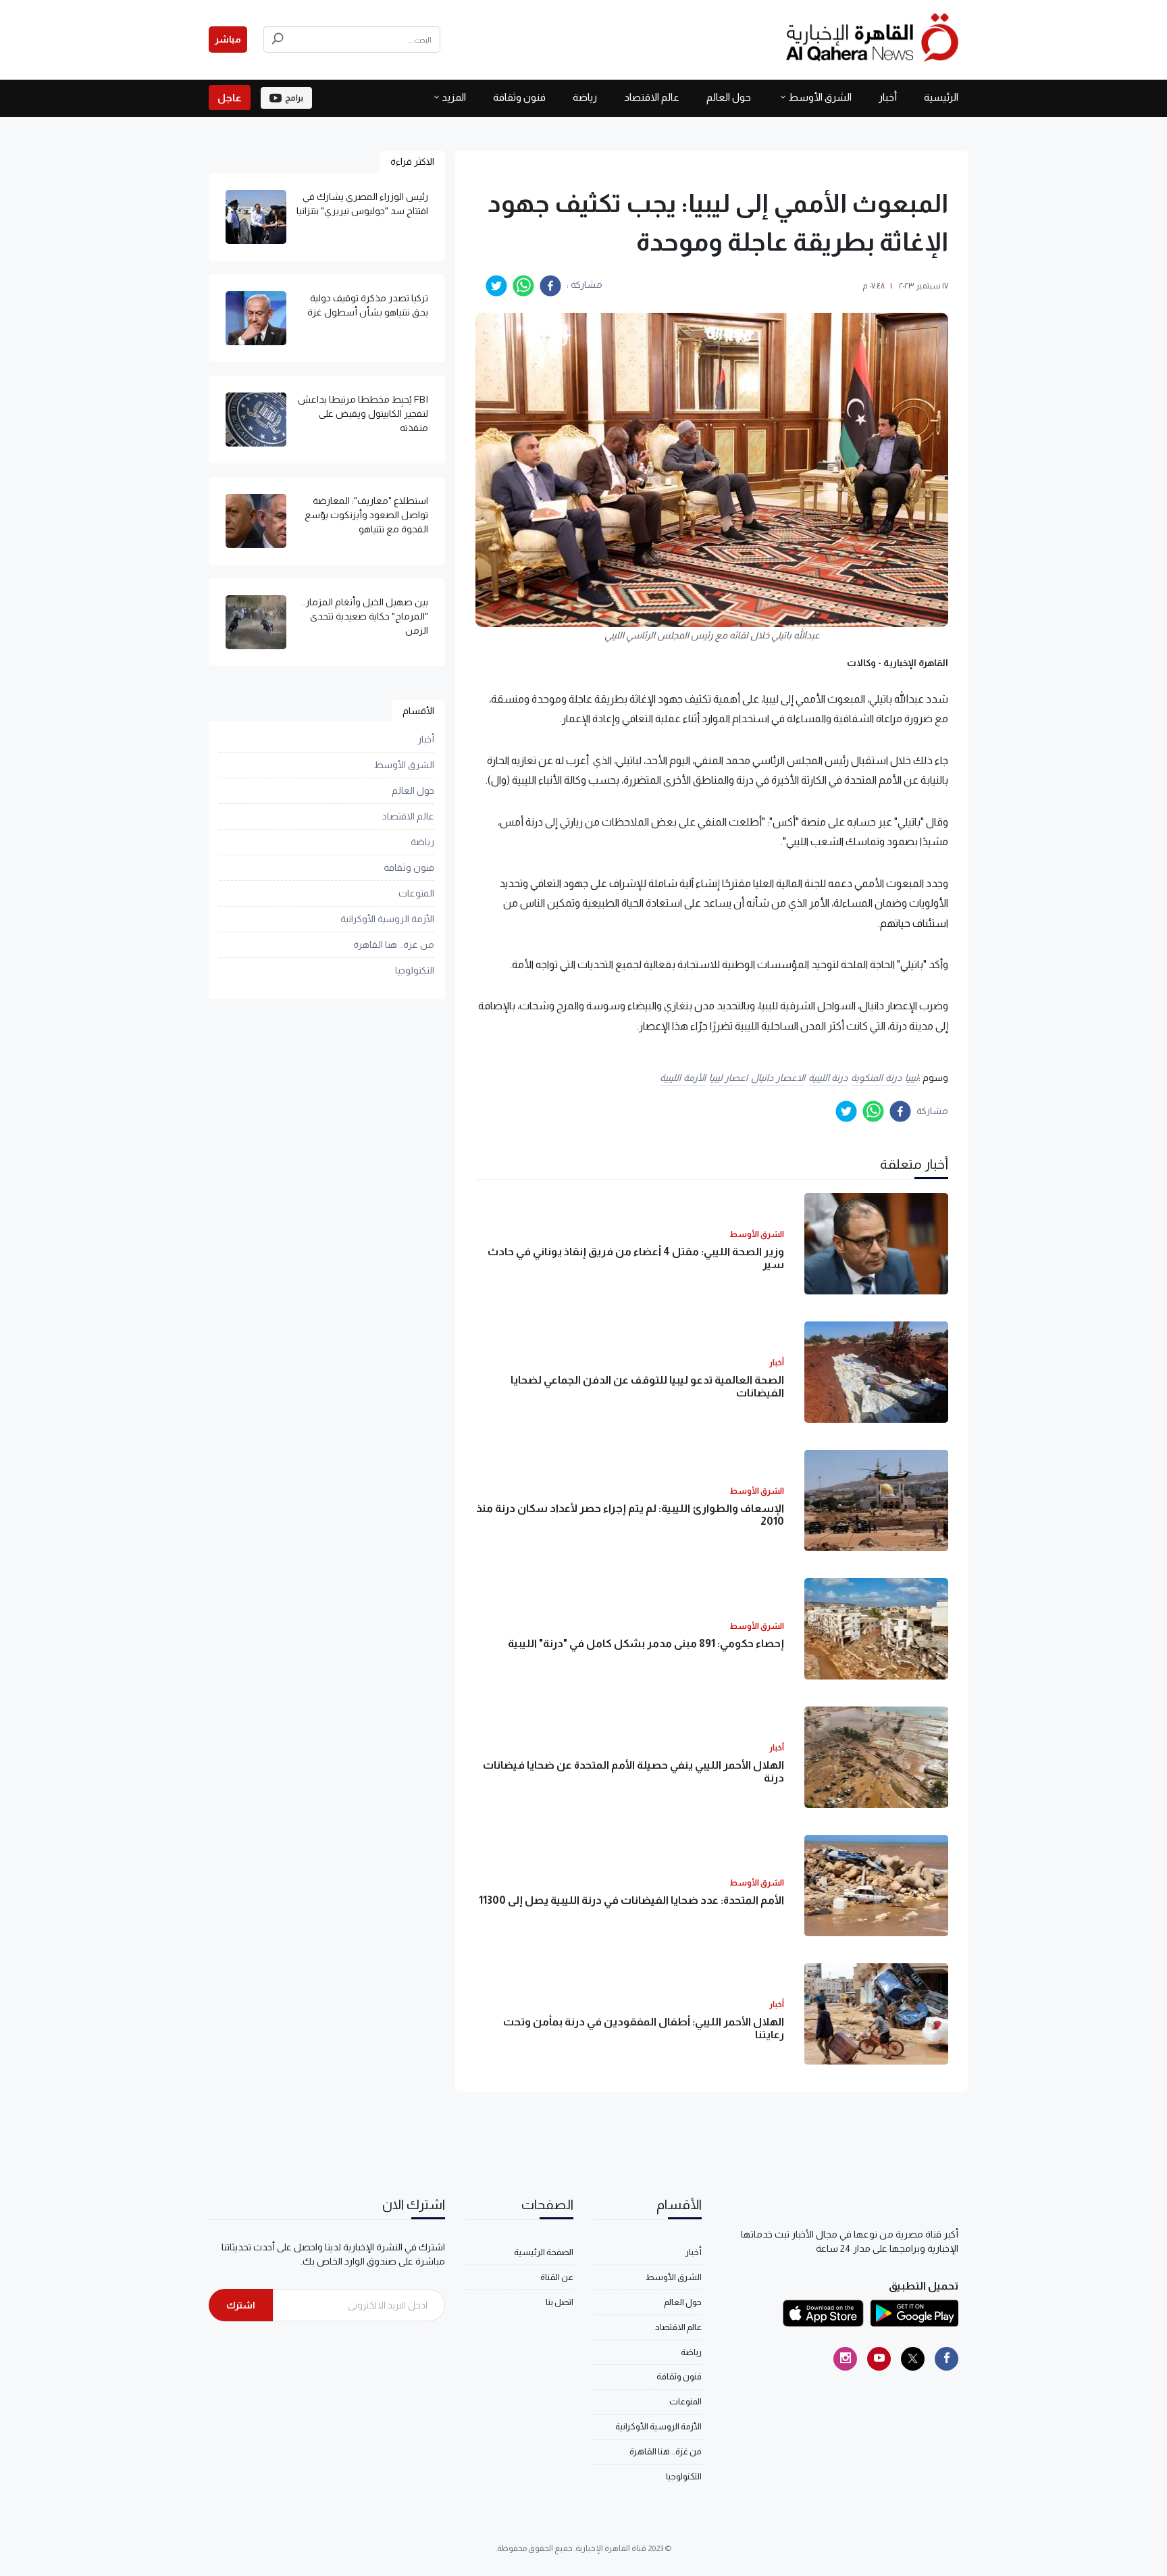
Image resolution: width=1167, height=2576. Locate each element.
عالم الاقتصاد (652, 97)
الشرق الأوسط (820, 97)
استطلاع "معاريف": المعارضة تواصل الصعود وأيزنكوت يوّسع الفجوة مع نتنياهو (366, 515)
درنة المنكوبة (876, 1078)
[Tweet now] (913, 2359)
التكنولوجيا (415, 971)
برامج (294, 98)
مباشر (228, 39)
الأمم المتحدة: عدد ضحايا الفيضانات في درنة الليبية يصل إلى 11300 (631, 1900)
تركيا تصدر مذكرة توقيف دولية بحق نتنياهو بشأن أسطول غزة (368, 305)
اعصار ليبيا (729, 1078)
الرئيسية (941, 97)
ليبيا (912, 1078)
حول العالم (729, 97)
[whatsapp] (523, 286)
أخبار (888, 97)
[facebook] (550, 286)
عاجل (230, 98)
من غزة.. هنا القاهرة (394, 945)
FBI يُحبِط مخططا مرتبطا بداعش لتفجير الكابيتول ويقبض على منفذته (363, 413)
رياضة (585, 97)
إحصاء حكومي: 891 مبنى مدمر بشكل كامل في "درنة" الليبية (646, 1643)
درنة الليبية (828, 1078)
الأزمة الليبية (683, 1078)
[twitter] (496, 286)
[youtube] (879, 2359)
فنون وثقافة (519, 97)
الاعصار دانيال (778, 1078)
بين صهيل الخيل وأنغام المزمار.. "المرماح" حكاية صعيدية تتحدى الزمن (365, 616)
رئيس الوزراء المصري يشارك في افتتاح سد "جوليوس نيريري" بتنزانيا (362, 204)
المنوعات (416, 894)
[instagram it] (845, 2359)
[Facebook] (946, 2359)
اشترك (241, 2305)
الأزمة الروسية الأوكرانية (387, 919)
